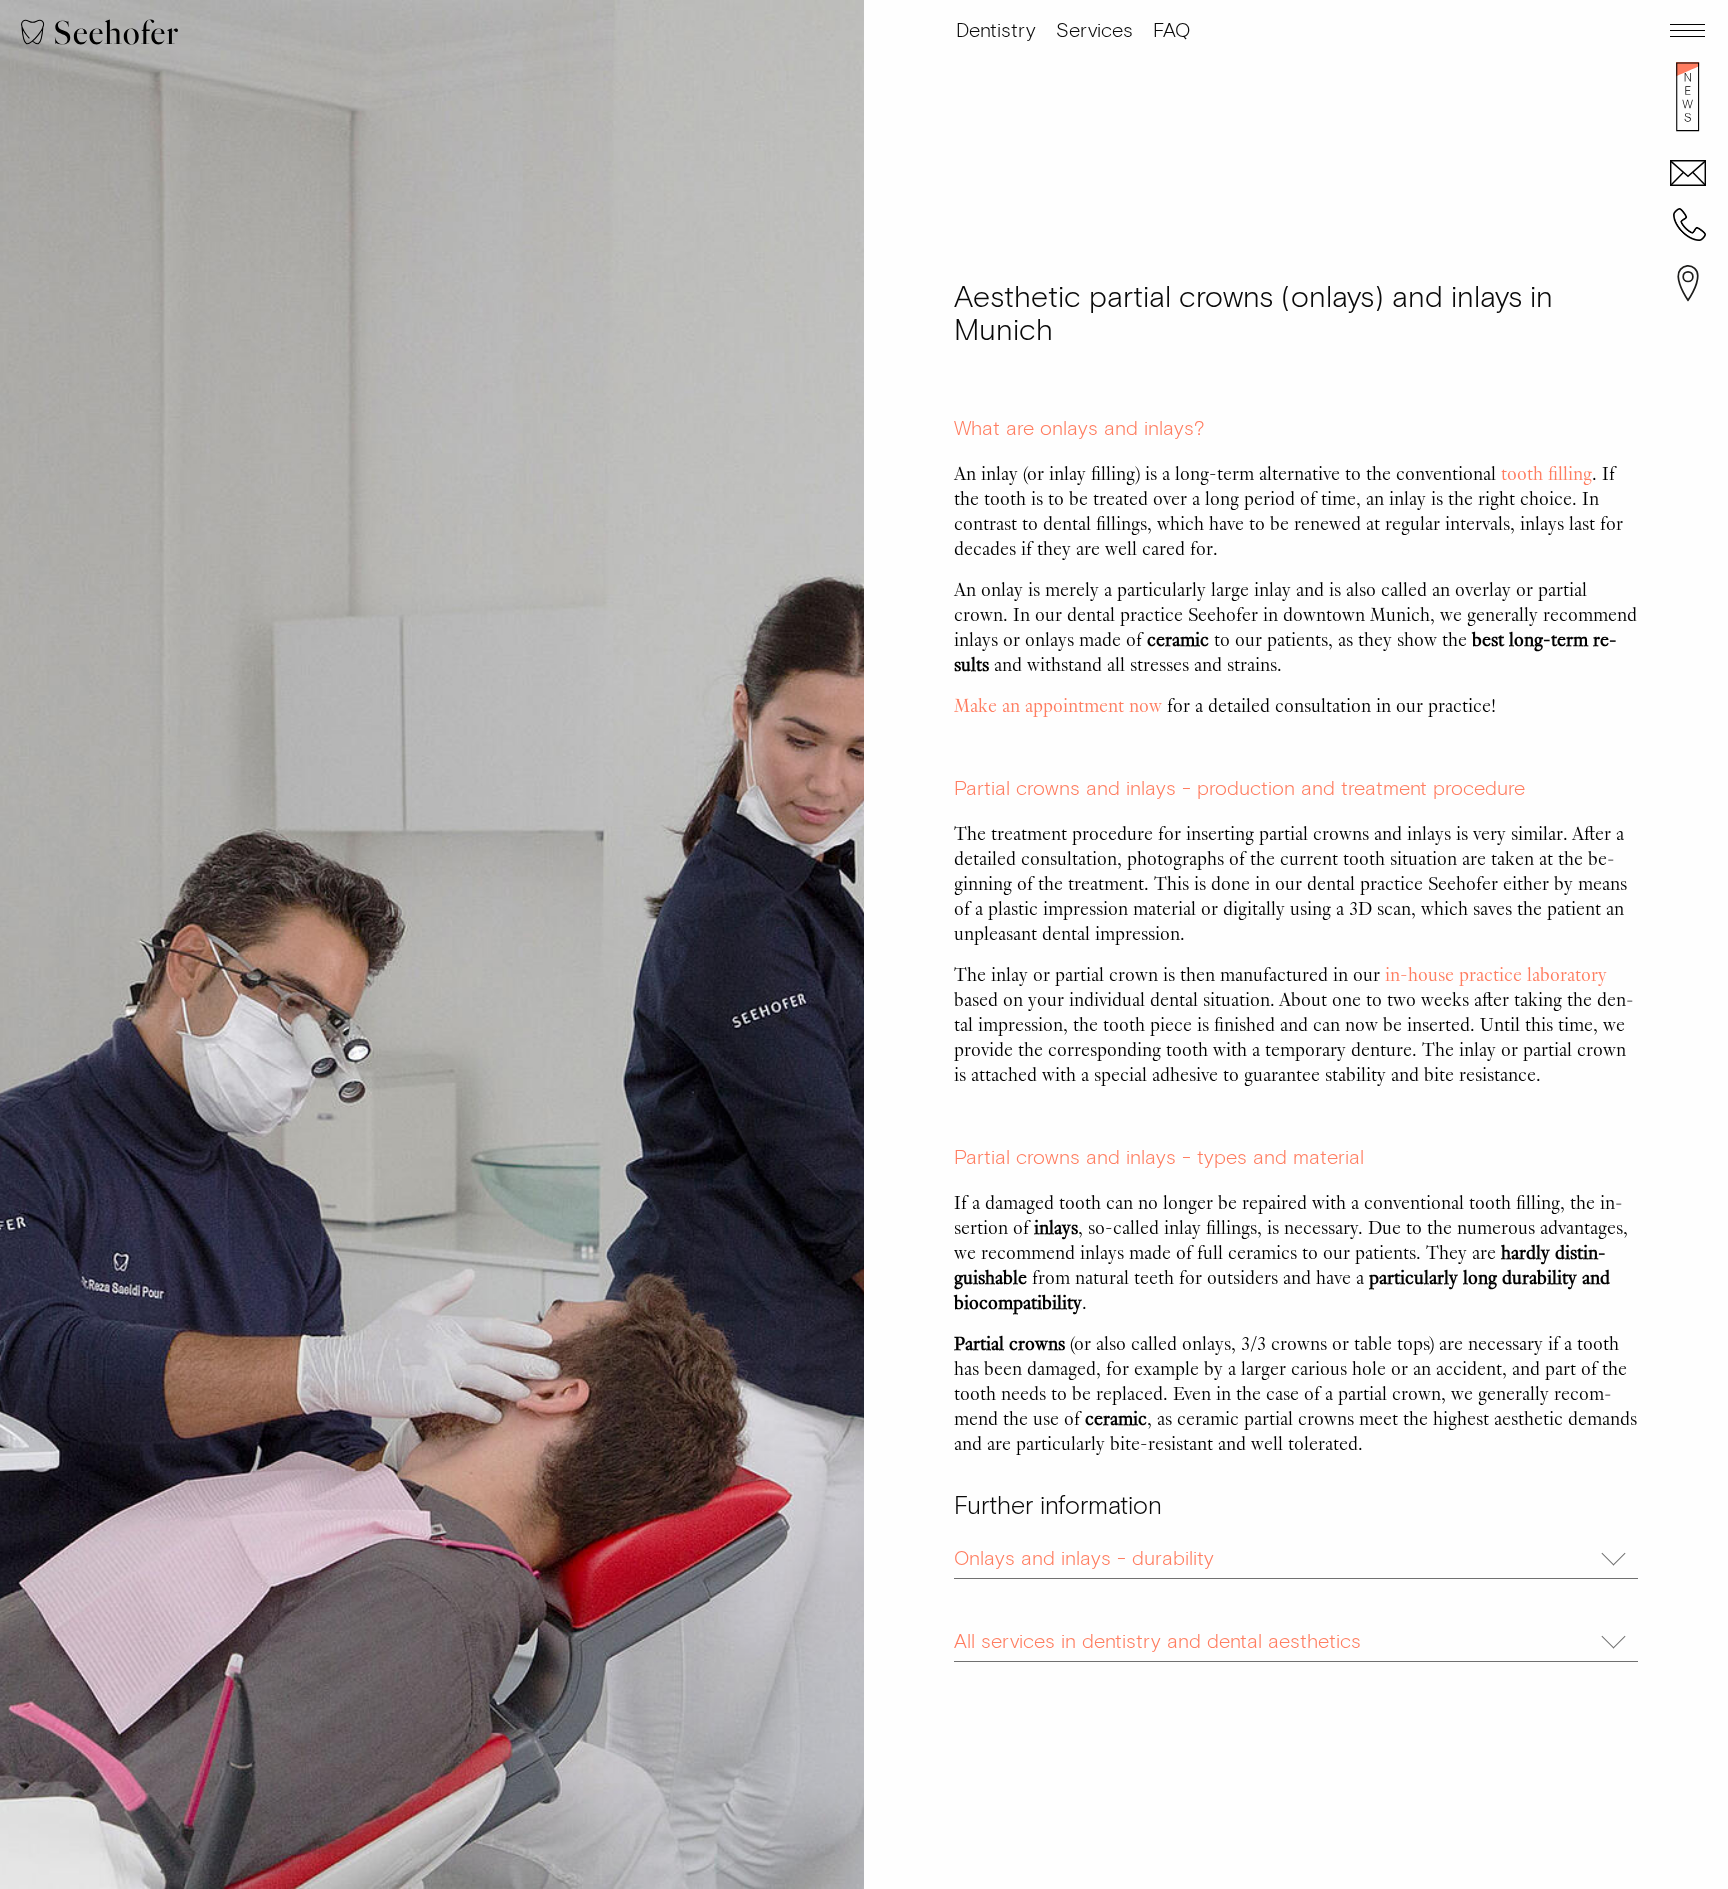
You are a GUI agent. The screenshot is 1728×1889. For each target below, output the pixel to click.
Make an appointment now (1060, 704)
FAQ (1171, 31)
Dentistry (996, 31)
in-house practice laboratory (1493, 973)
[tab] (1296, 1553)
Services (1094, 31)
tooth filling (1546, 472)
